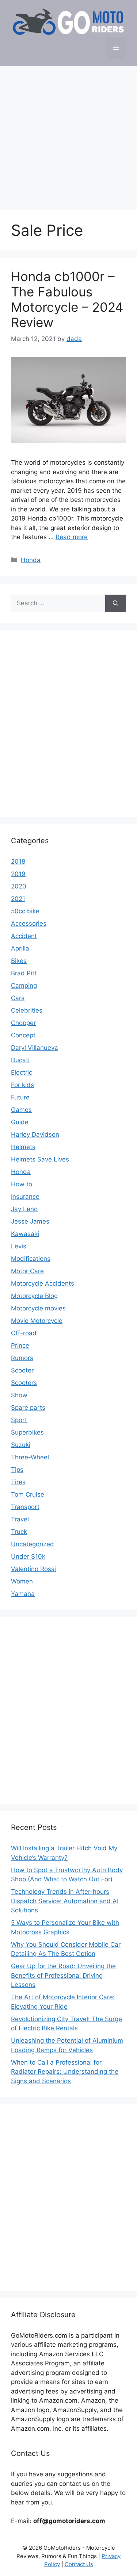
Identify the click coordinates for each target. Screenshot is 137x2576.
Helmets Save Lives (40, 1159)
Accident (24, 936)
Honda (31, 560)
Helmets (23, 1147)
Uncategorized (33, 1544)
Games (21, 1110)
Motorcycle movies (38, 1308)
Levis (19, 1246)
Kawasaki (25, 1234)
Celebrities (27, 1010)
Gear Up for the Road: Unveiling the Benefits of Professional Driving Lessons (63, 1975)
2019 (18, 874)
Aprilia (20, 948)
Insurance (25, 1197)
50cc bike (25, 911)
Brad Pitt (24, 973)
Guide (20, 1122)
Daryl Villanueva (35, 1048)
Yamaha (23, 1594)
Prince (20, 1345)
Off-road (24, 1333)
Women (22, 1581)
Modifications (31, 1259)
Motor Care (27, 1271)
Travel (20, 1519)
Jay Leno (24, 1209)
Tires (18, 1482)
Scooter (22, 1370)
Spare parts (28, 1408)
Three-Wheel (30, 1457)
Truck (19, 1532)
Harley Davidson (35, 1135)
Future (20, 1097)
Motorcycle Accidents (43, 1283)
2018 (18, 861)
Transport (25, 1507)
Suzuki (21, 1445)
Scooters (24, 1383)
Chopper (23, 1023)
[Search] (116, 603)
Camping (24, 986)
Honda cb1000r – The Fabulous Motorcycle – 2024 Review (67, 299)
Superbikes (27, 1432)
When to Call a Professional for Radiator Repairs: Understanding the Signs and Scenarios (65, 2072)
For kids (22, 1085)
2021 (18, 899)
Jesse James (30, 1221)
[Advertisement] (68, 135)
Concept (23, 1035)
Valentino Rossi (33, 1569)
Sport (19, 1420)
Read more (72, 537)
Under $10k (28, 1556)
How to (22, 1184)
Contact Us (79, 2564)
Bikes (19, 961)
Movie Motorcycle (37, 1321)
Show (19, 1395)
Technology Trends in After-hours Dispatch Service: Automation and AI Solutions (65, 1901)
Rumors (22, 1358)
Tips (17, 1470)
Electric (22, 1072)
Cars (18, 998)
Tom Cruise (28, 1494)
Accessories (29, 924)
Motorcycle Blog (34, 1296)
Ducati (20, 1060)
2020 (19, 886)
